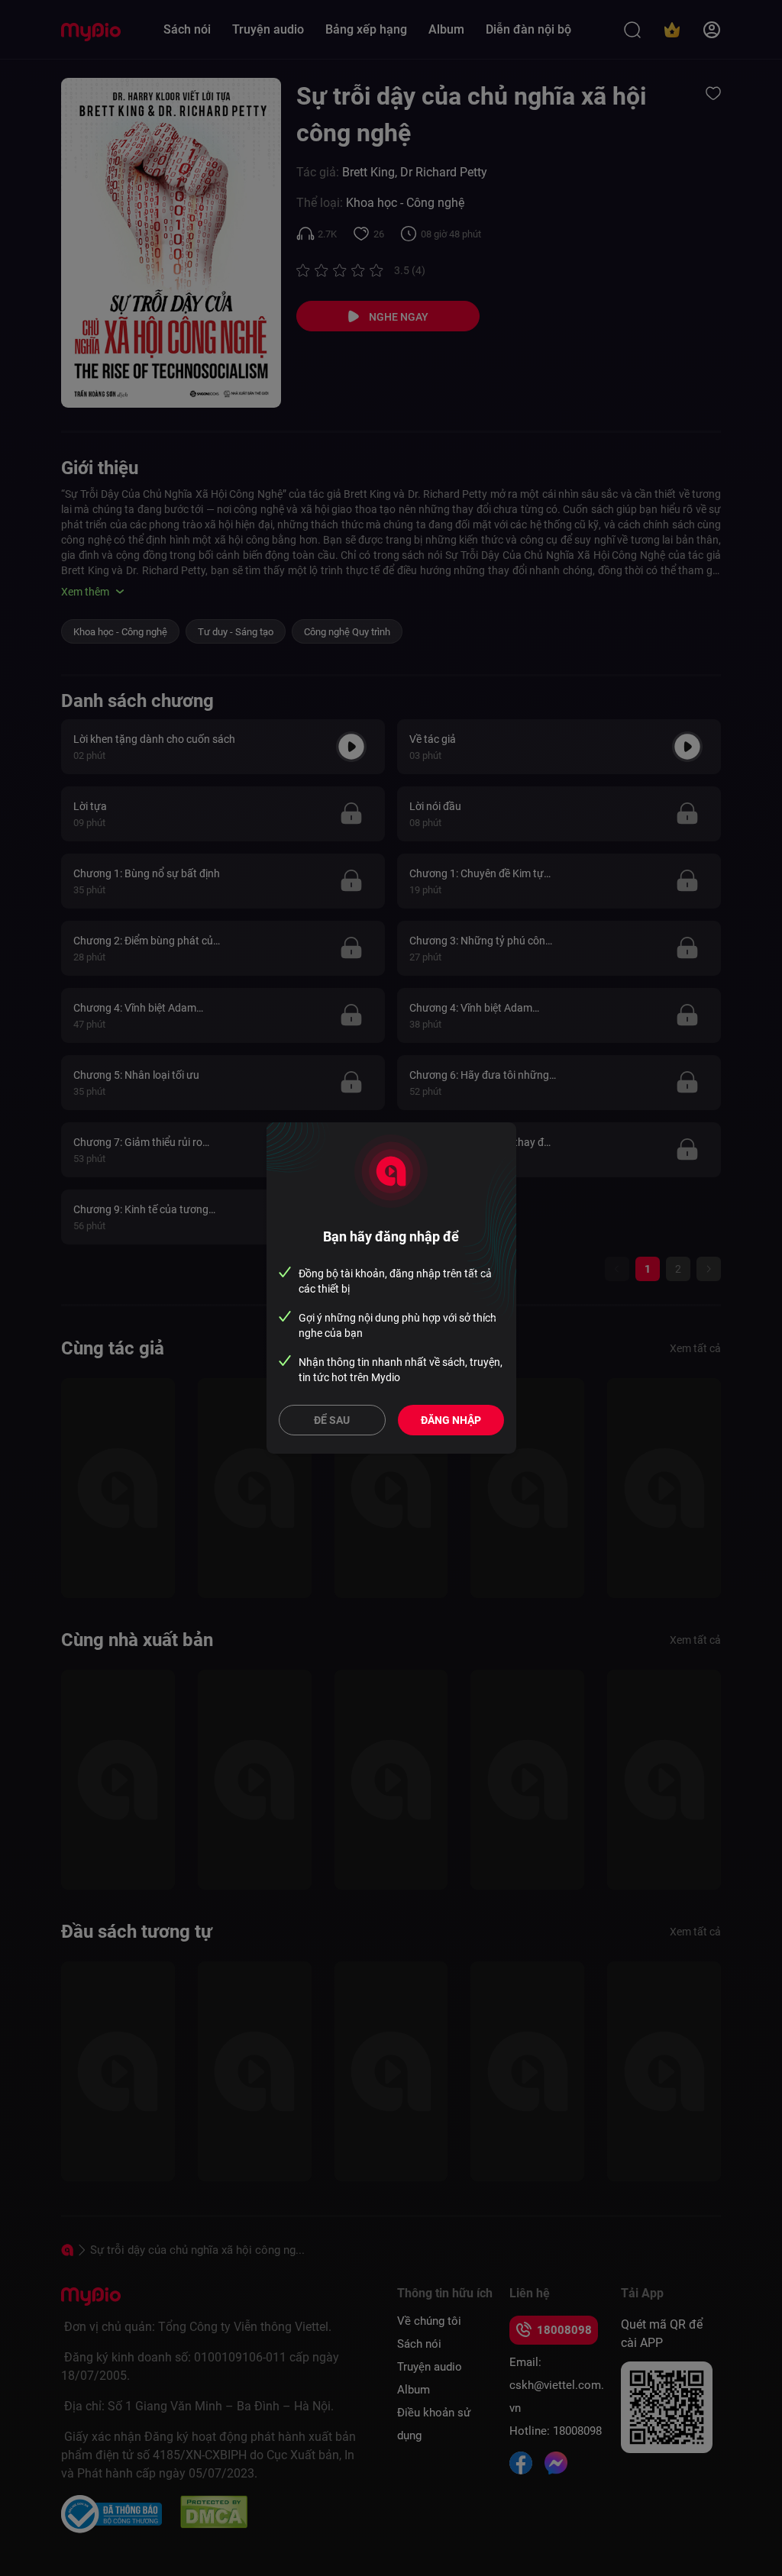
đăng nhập (451, 1420)
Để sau (332, 1420)
